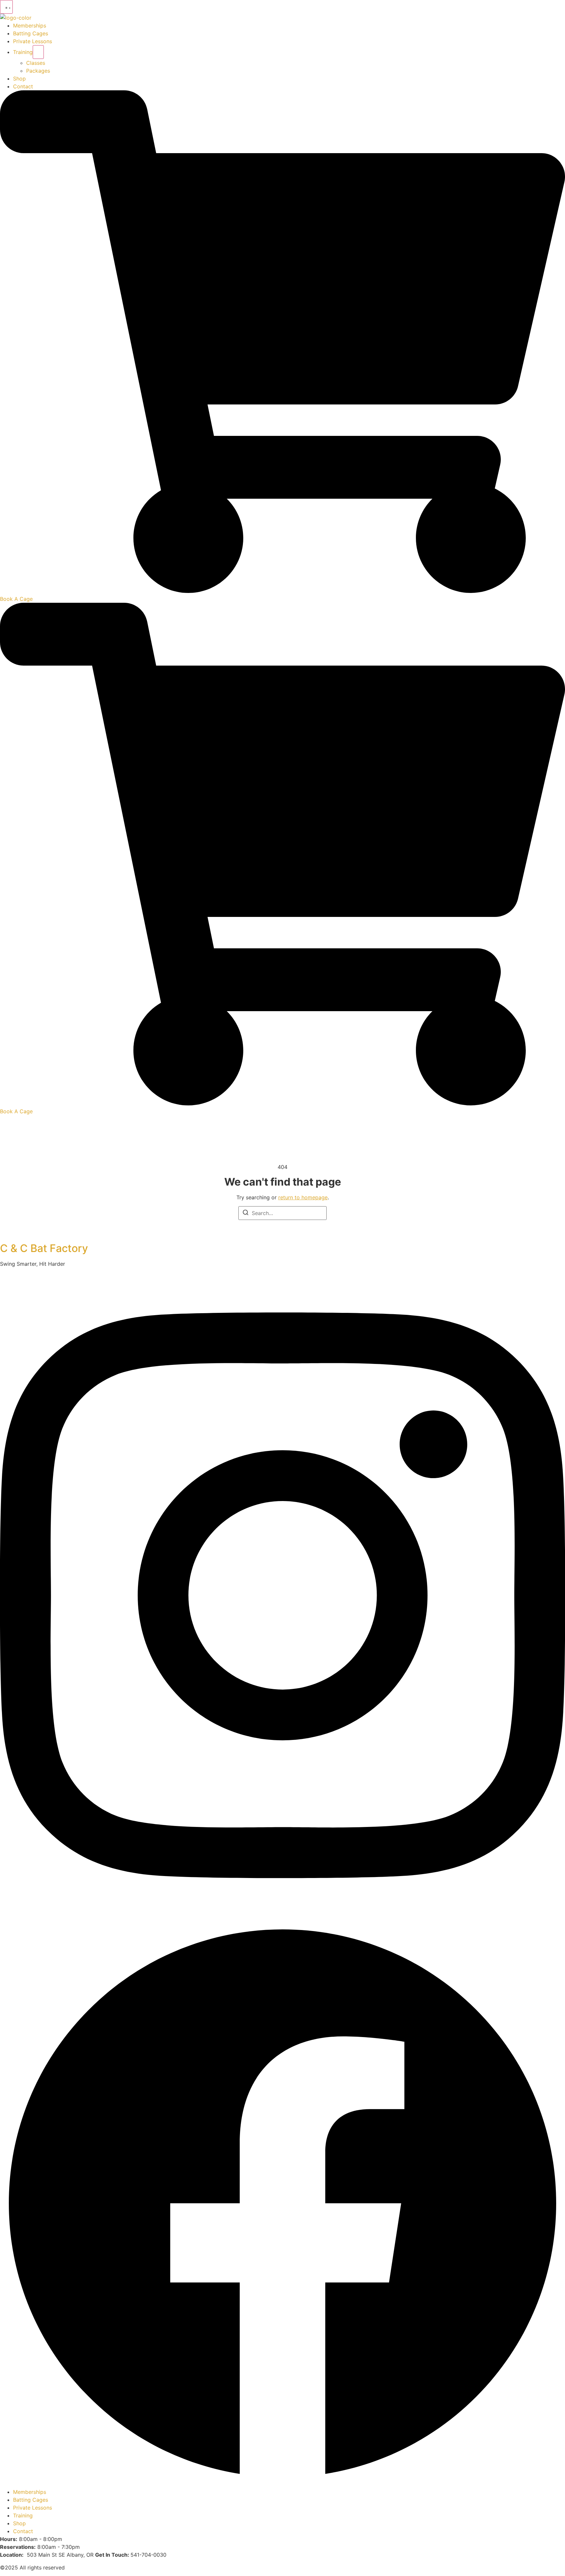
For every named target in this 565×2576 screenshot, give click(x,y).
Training (23, 52)
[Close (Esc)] (558, 7)
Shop (19, 79)
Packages (38, 71)
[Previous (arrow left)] (11, 1288)
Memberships (30, 26)
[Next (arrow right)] (554, 1288)
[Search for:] (282, 1213)
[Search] (246, 1213)
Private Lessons (33, 41)
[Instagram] (282, 1917)
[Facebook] (282, 2484)
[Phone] (282, 591)
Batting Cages (31, 33)
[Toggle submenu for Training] (38, 52)
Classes (36, 63)
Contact (23, 86)
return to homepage (303, 1197)
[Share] (543, 7)
